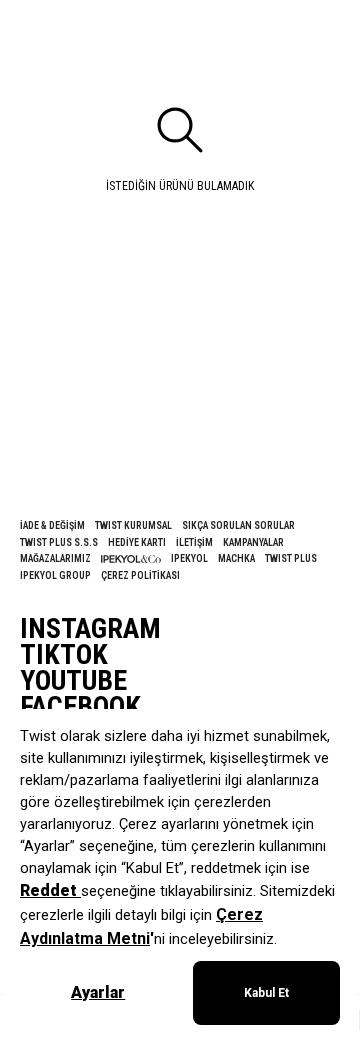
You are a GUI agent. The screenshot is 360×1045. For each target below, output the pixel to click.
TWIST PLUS (291, 558)
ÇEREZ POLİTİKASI (140, 575)
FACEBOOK (80, 707)
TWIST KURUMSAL (133, 525)
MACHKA (236, 558)
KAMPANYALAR (253, 542)
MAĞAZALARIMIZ (55, 558)
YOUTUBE (73, 681)
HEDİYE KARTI (137, 542)
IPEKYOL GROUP (55, 575)
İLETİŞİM (194, 542)
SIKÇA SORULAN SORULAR (238, 525)
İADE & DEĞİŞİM (52, 525)
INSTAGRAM (90, 629)
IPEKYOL (189, 558)
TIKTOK (64, 655)
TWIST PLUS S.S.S (59, 542)
